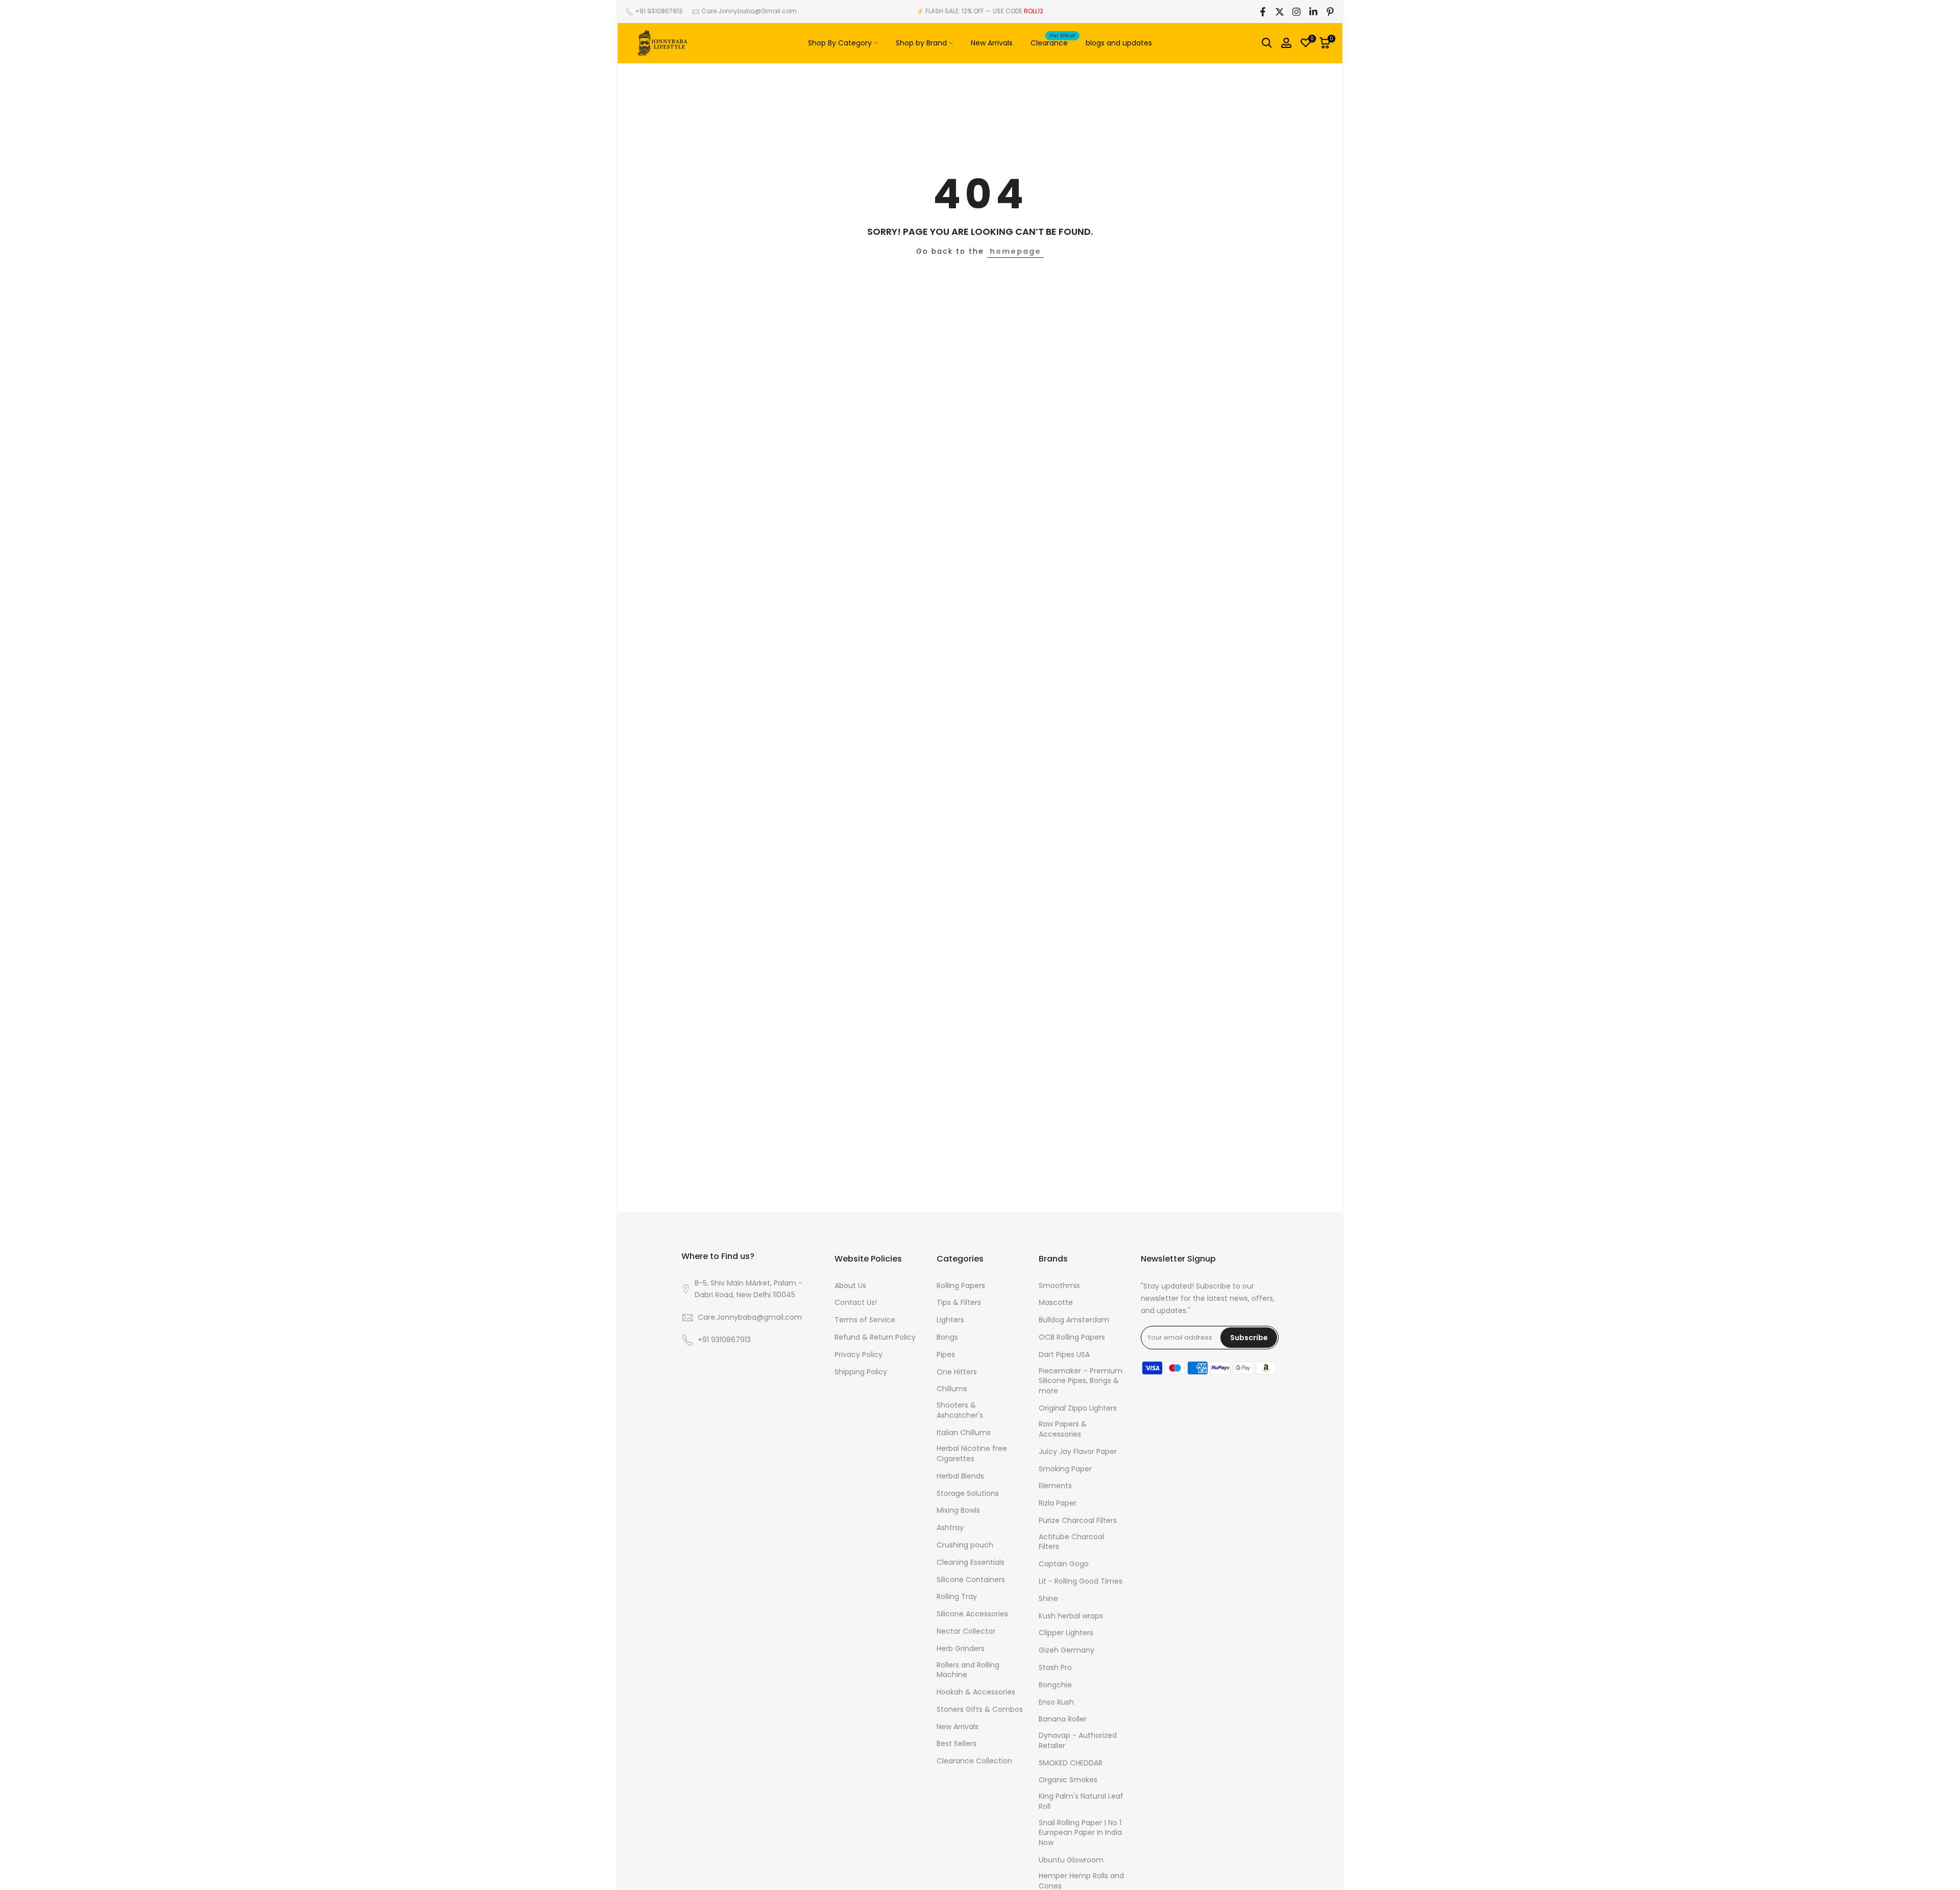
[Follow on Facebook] (1263, 12)
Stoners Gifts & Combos (980, 1710)
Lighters (950, 1320)
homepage (1015, 251)
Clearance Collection (974, 1761)
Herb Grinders (961, 1649)
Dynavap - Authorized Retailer (1078, 1741)
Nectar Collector (966, 1631)
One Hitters (957, 1372)
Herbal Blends (960, 1476)
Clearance (1053, 42)
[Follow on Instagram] (1296, 12)
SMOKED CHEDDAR (1071, 1763)
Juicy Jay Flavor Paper (1078, 1452)
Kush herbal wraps (1071, 1616)
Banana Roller (1063, 1719)
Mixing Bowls (958, 1510)
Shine (1048, 1599)
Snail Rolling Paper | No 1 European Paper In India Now (1080, 1833)
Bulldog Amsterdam (1074, 1320)
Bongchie (1055, 1685)
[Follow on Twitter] (1280, 12)
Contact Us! (856, 1303)
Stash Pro (1055, 1668)
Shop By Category (840, 43)
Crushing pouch (965, 1545)
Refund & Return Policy (875, 1337)
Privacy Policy (859, 1355)
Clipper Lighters (1066, 1633)
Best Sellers (957, 1744)
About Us (850, 1286)
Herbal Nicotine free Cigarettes (972, 1454)
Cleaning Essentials (971, 1562)
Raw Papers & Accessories (1063, 1429)
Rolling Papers (961, 1286)
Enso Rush (1056, 1702)
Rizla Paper (1058, 1503)
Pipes (946, 1355)
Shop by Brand (921, 43)
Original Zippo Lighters (1078, 1408)
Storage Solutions (968, 1494)
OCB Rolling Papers (1072, 1337)
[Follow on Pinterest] (1330, 12)
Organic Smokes (1068, 1780)
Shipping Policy (861, 1372)
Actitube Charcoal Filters (1071, 1542)
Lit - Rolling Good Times (1081, 1581)
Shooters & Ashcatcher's (960, 1410)
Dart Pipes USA (1064, 1355)
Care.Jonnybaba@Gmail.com (749, 11)
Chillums (952, 1389)
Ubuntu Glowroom (1071, 1860)
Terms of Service (865, 1320)
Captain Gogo (1064, 1564)
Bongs (947, 1337)
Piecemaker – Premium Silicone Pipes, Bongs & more (1081, 1381)
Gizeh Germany (1067, 1650)
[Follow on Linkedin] (1313, 12)
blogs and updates (1119, 43)
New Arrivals (992, 43)
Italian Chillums (964, 1433)
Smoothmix (1059, 1286)
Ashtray (950, 1528)
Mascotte (1056, 1303)
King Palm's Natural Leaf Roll (1081, 1801)
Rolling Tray (957, 1597)
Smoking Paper (1065, 1469)
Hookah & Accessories (976, 1692)
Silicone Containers (971, 1580)
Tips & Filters (959, 1303)
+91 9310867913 (659, 11)
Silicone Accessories (972, 1614)
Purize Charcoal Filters (1078, 1521)
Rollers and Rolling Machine (968, 1670)
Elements (1055, 1486)
